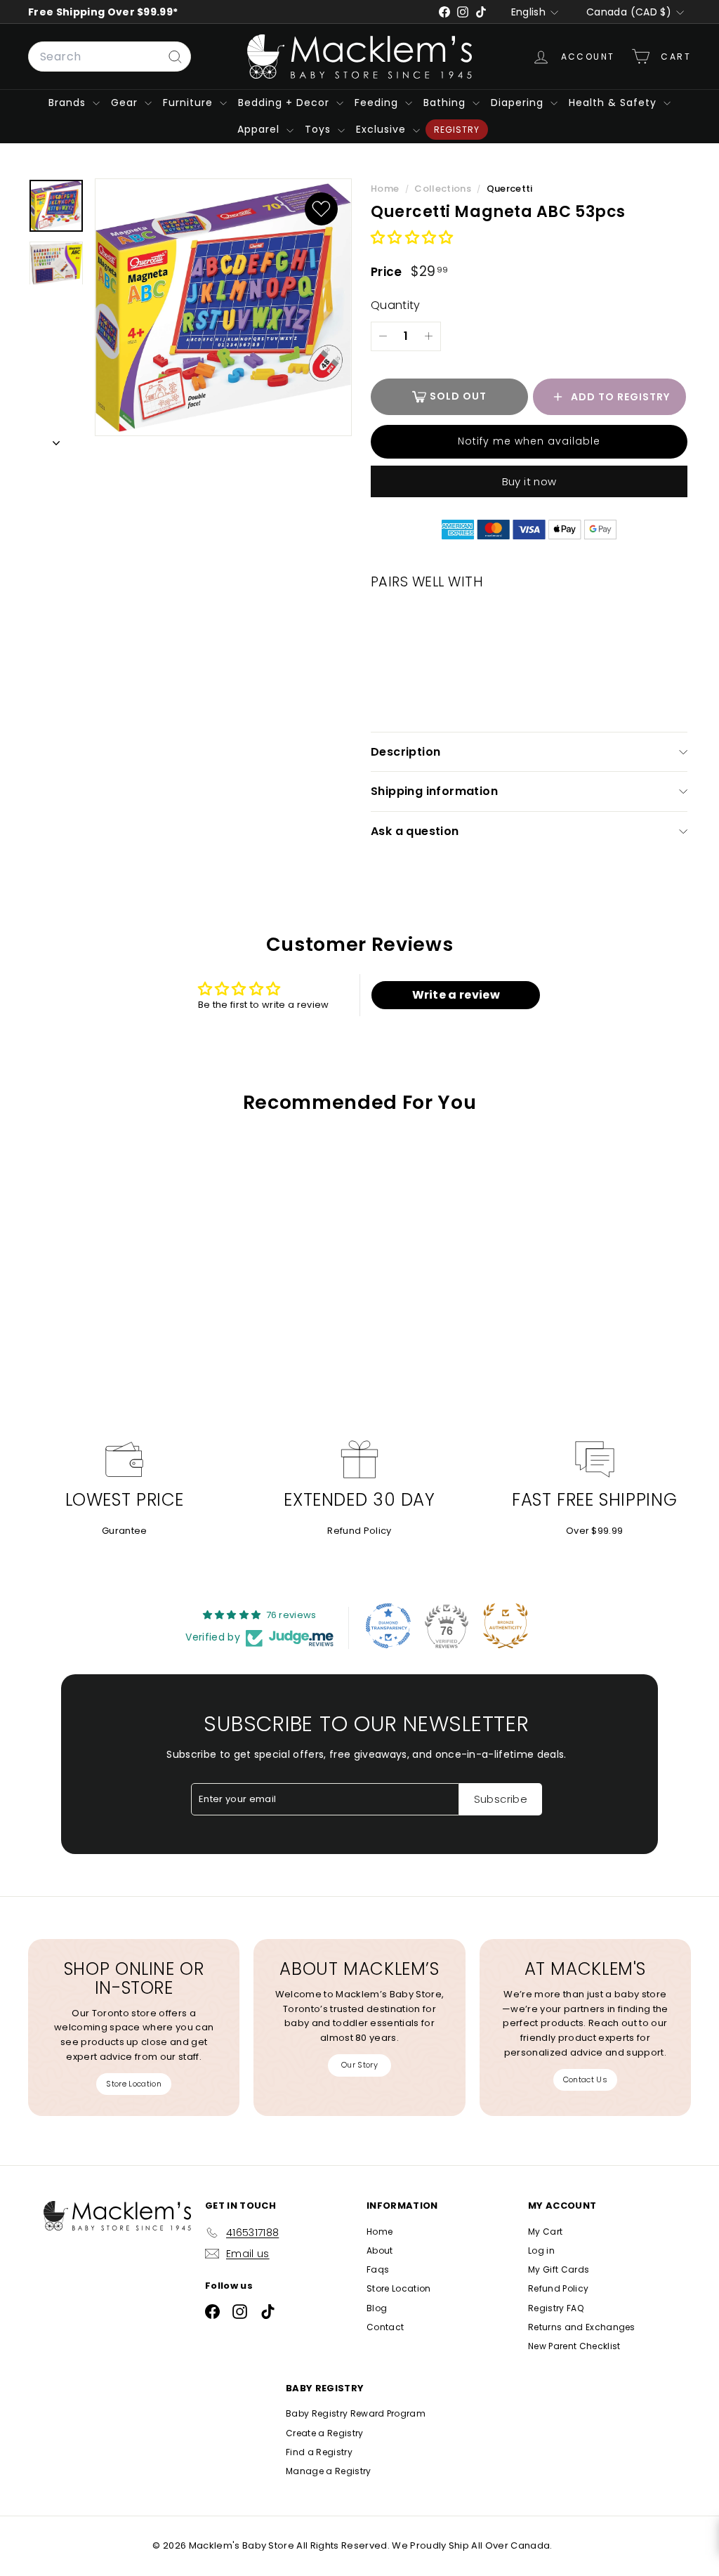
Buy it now (529, 481)
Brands (69, 103)
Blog (377, 2308)
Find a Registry (319, 2452)
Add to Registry (620, 397)
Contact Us (585, 2079)
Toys (319, 129)
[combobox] (110, 57)
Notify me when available (529, 441)
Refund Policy (359, 1531)
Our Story (359, 2065)
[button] (412, 238)
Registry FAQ (556, 2308)
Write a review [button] (456, 995)
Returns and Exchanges (582, 2327)
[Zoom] (223, 308)
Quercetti (510, 189)
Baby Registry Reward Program (356, 2413)
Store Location (134, 2084)
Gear (126, 103)
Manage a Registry (329, 2471)
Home (386, 189)
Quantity (396, 305)
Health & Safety (614, 103)
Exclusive (383, 129)
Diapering (519, 103)
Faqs (378, 2269)
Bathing (446, 103)
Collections (444, 189)
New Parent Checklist (574, 2346)
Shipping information (434, 791)
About (380, 2250)
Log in (541, 2250)
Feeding (378, 103)
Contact (385, 2327)
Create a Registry (325, 2433)
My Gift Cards (559, 2269)
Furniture (190, 103)
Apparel (260, 129)
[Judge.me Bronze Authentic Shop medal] (506, 1626)
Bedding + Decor (285, 103)
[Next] (56, 441)
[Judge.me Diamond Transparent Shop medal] (388, 1626)
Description (405, 752)
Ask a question (415, 831)
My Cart (545, 2232)
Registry (457, 130)
